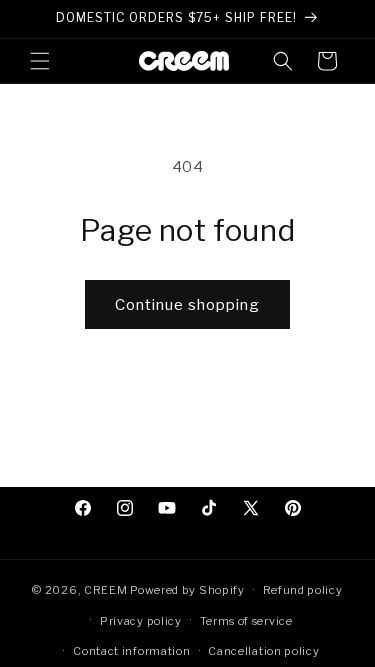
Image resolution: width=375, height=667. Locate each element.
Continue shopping (187, 305)
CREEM (107, 590)
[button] (40, 61)
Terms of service (246, 621)
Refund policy (303, 590)
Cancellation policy (263, 651)
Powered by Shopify (187, 590)
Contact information (131, 651)
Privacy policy (141, 621)
